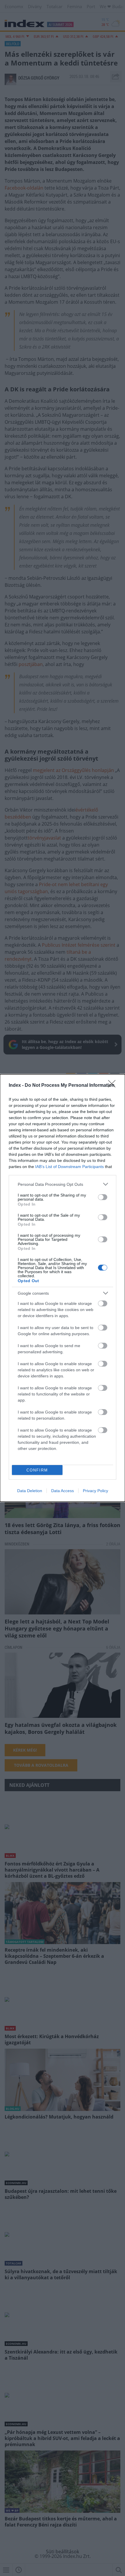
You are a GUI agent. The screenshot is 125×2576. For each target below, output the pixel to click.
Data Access (63, 1491)
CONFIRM (37, 1470)
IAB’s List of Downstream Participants (69, 1167)
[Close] (114, 1086)
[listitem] (63, 1184)
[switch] (103, 1197)
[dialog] (63, 1288)
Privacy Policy (95, 1491)
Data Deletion (30, 1491)
